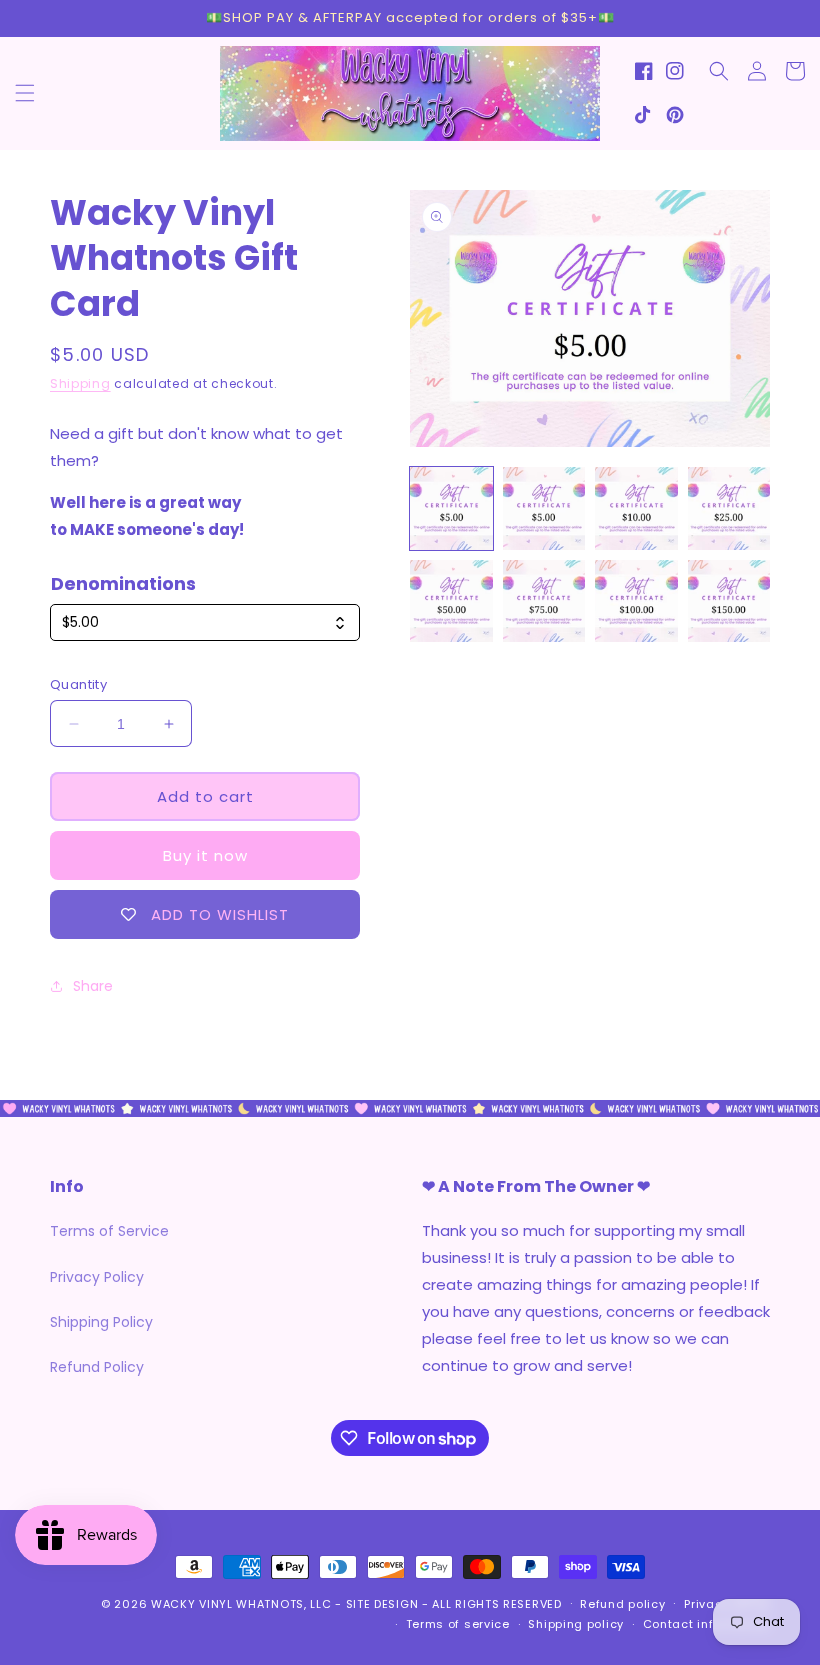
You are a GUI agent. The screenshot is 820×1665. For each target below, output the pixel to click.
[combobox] (205, 622)
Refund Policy (97, 1367)
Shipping (80, 383)
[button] (25, 93)
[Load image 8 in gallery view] (544, 508)
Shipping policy (576, 1624)
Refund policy (622, 1604)
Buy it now (205, 855)
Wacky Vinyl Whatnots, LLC (241, 1604)
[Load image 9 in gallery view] (636, 508)
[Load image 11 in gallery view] (451, 601)
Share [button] (93, 986)
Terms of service (458, 1624)
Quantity (78, 684)
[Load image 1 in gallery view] (451, 508)
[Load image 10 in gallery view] (729, 508)
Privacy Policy (97, 1277)
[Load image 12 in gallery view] (544, 601)
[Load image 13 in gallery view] (636, 601)
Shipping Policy (101, 1322)
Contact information (706, 1624)
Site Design (382, 1604)
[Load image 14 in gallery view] (729, 601)
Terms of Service (109, 1231)
